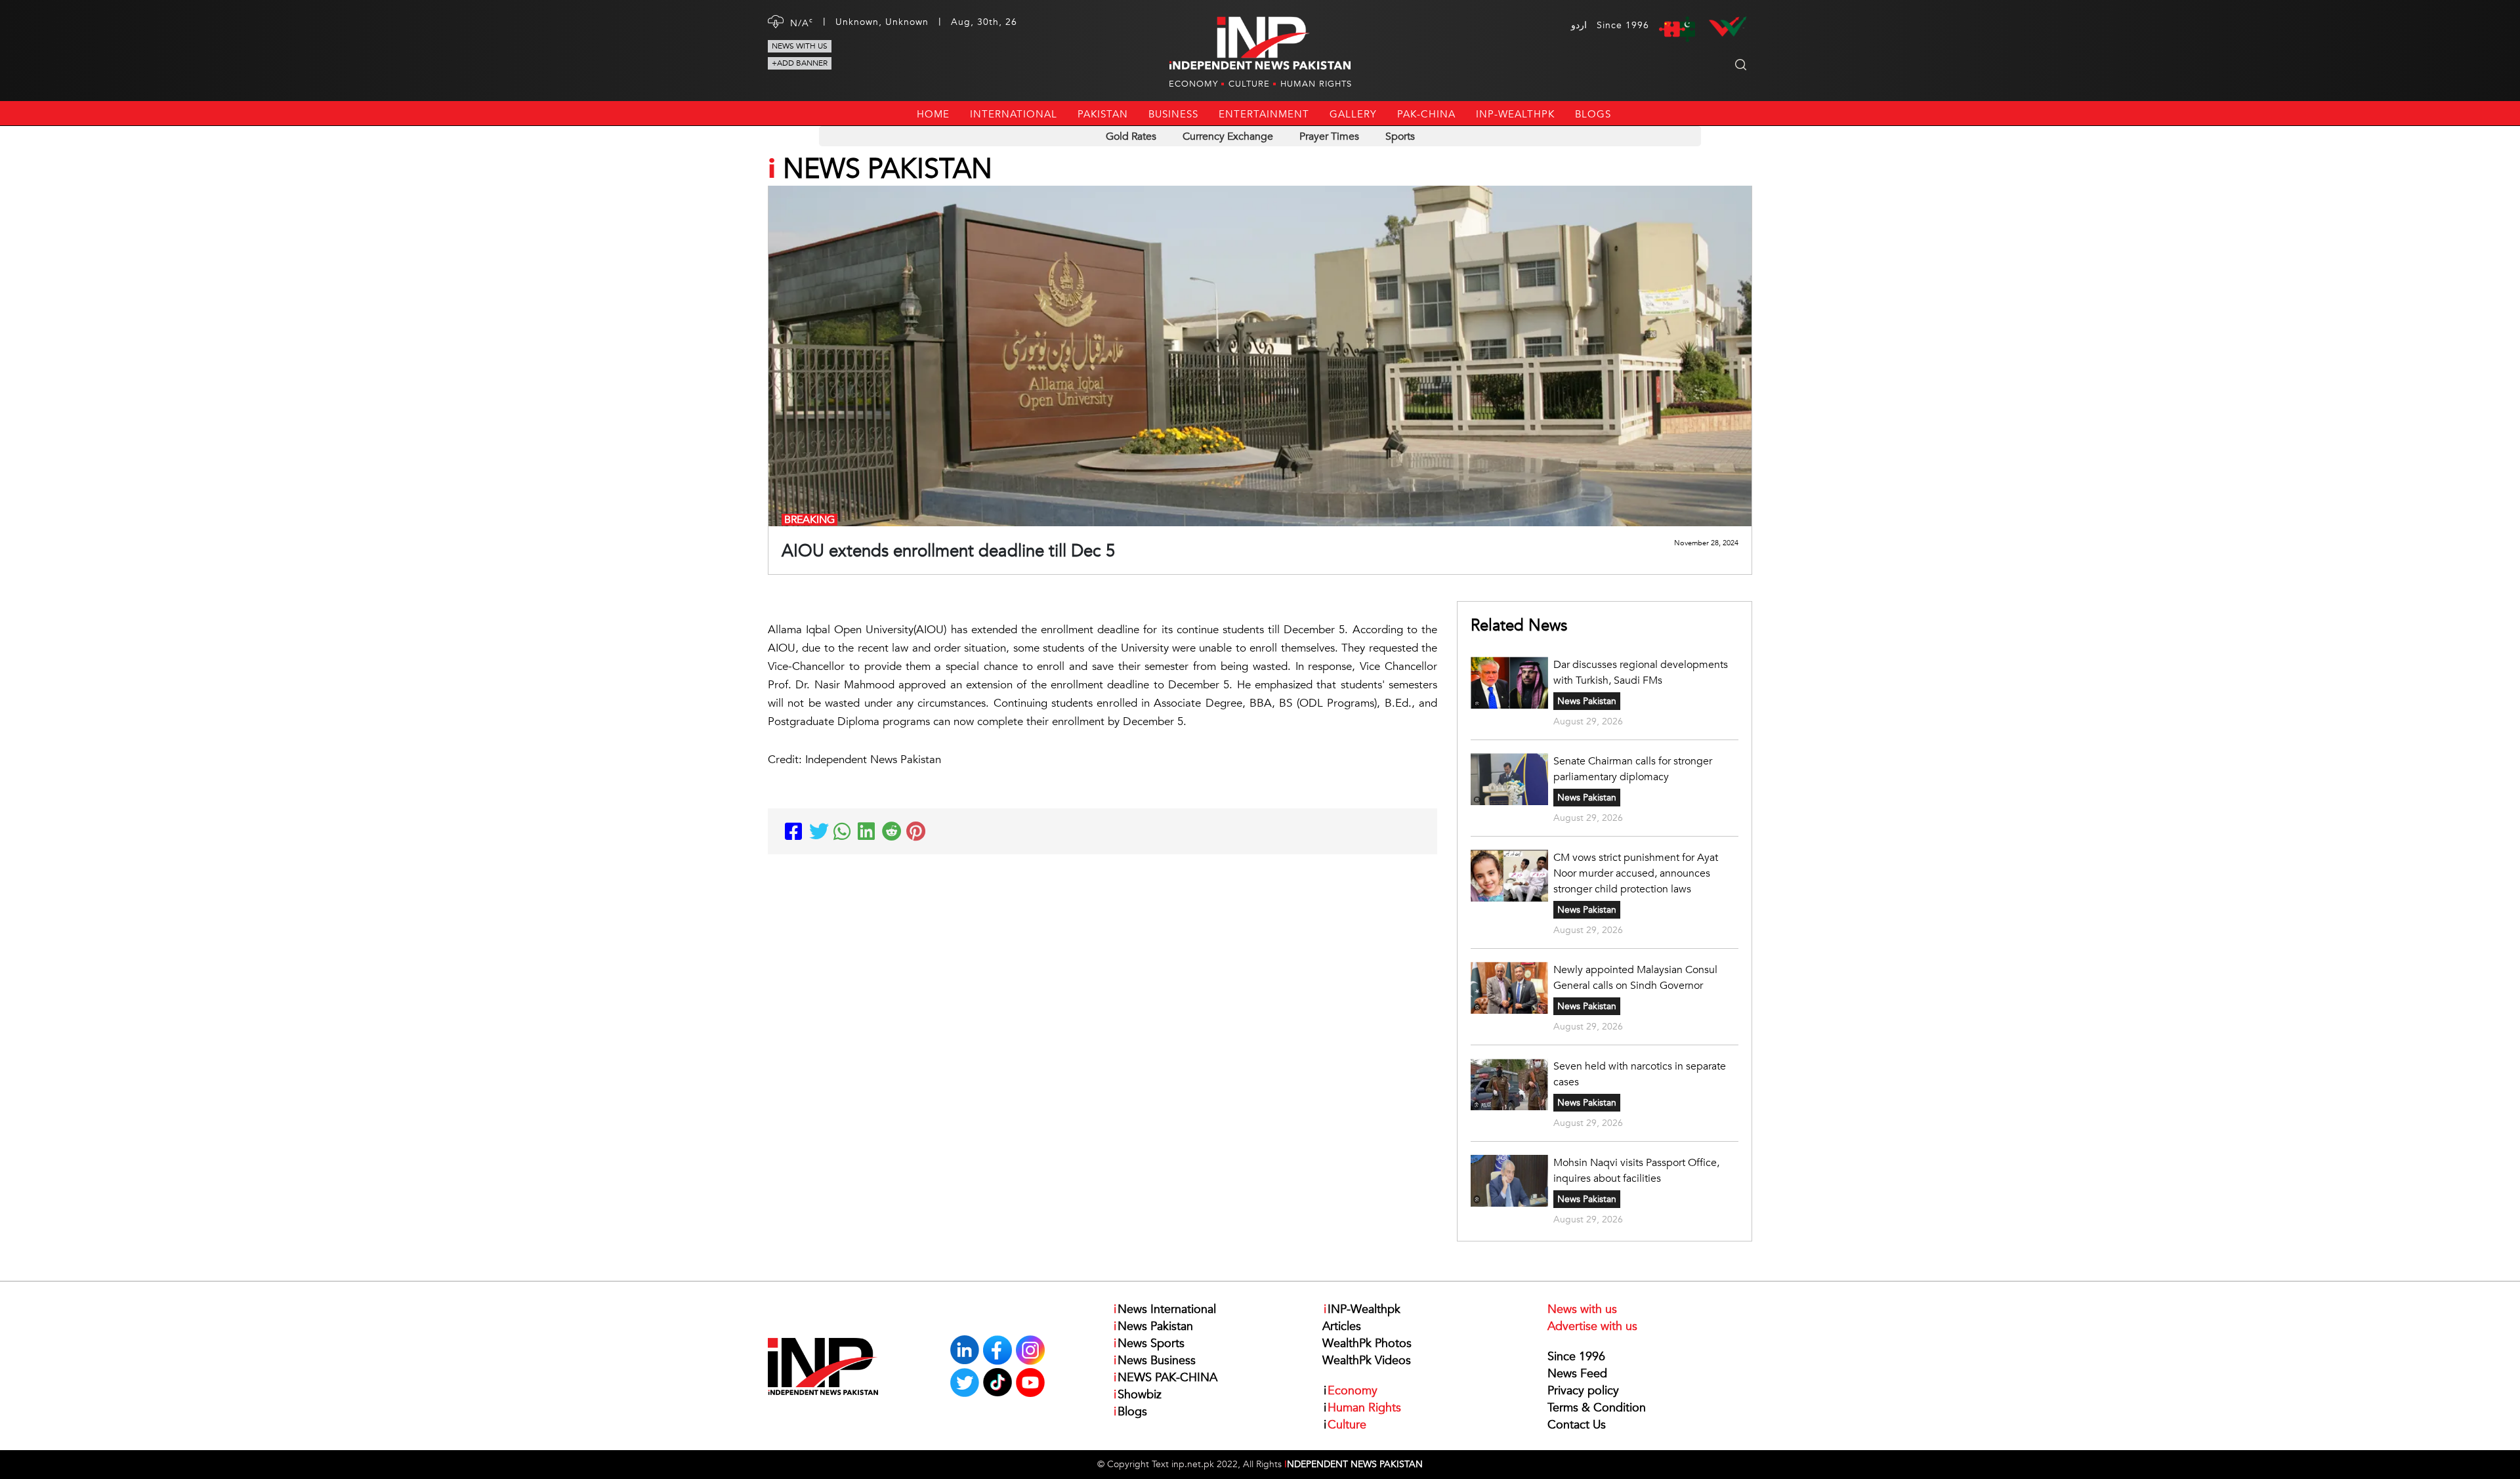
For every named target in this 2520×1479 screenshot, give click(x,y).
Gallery (1353, 114)
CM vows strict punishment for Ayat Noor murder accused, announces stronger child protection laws (1636, 873)
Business (1173, 114)
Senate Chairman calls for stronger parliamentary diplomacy (1633, 769)
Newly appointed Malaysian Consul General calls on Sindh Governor (1635, 978)
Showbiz (1138, 1395)
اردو (1579, 25)
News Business (1155, 1361)
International (1014, 114)
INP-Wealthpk (1515, 114)
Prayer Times (1329, 136)
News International (1165, 1309)
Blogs (1593, 114)
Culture (1249, 84)
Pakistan (1103, 114)
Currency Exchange (1228, 136)
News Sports (1149, 1344)
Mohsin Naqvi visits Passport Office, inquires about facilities (1636, 1171)
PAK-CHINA (1426, 114)
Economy (1193, 84)
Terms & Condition (1597, 1408)
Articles (1342, 1326)
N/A (802, 23)
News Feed (1577, 1374)
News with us (800, 46)
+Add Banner (800, 63)
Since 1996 (1576, 1357)
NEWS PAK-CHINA (1165, 1378)
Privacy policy (1583, 1391)
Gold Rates (1131, 136)
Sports (1400, 136)
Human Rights (1316, 84)
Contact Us (1577, 1425)
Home (933, 114)
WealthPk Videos (1367, 1361)
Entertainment (1264, 114)
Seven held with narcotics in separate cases (1640, 1074)
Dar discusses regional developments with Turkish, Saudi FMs (1641, 673)
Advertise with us (1592, 1326)
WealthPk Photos (1367, 1344)
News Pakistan (1587, 701)
